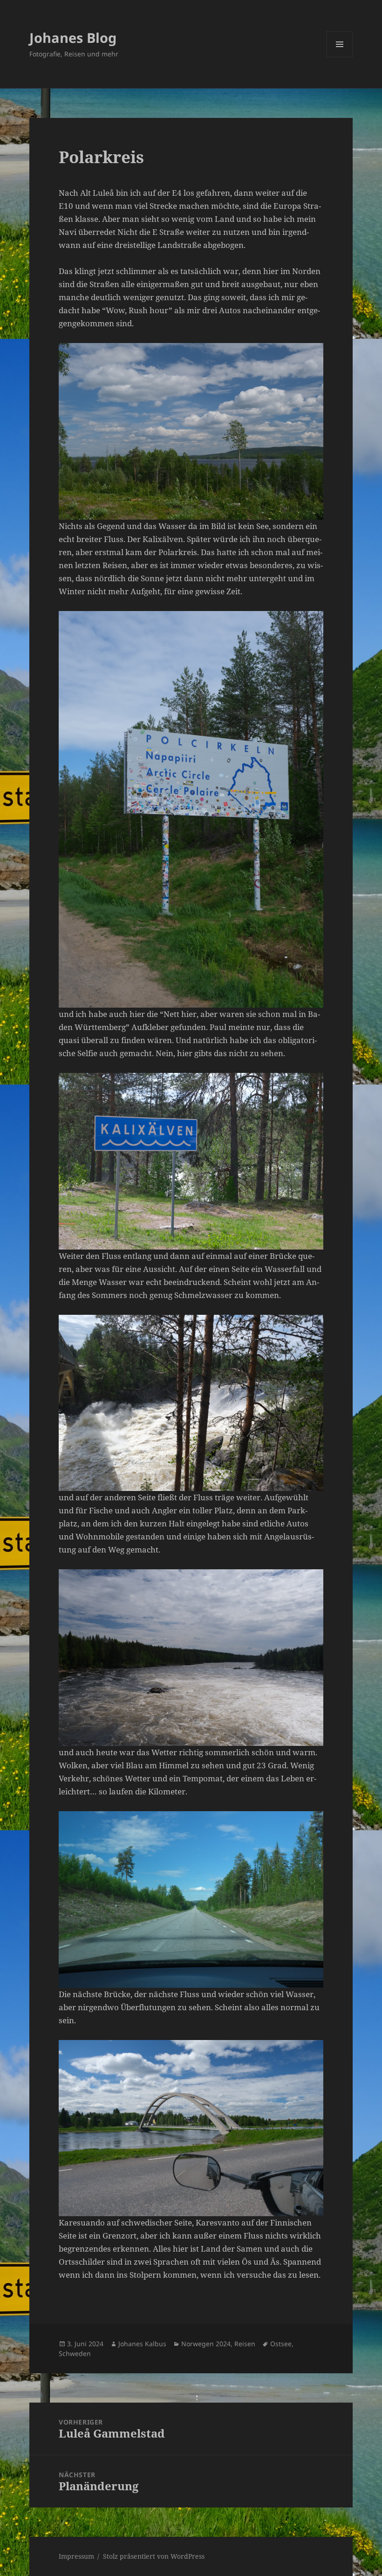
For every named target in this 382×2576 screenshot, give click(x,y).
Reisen (245, 2344)
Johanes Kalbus (142, 2344)
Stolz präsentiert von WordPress (154, 2556)
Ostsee (281, 2344)
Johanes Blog (73, 38)
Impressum (76, 2556)
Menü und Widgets (340, 57)
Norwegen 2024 (206, 2344)
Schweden (75, 2353)
